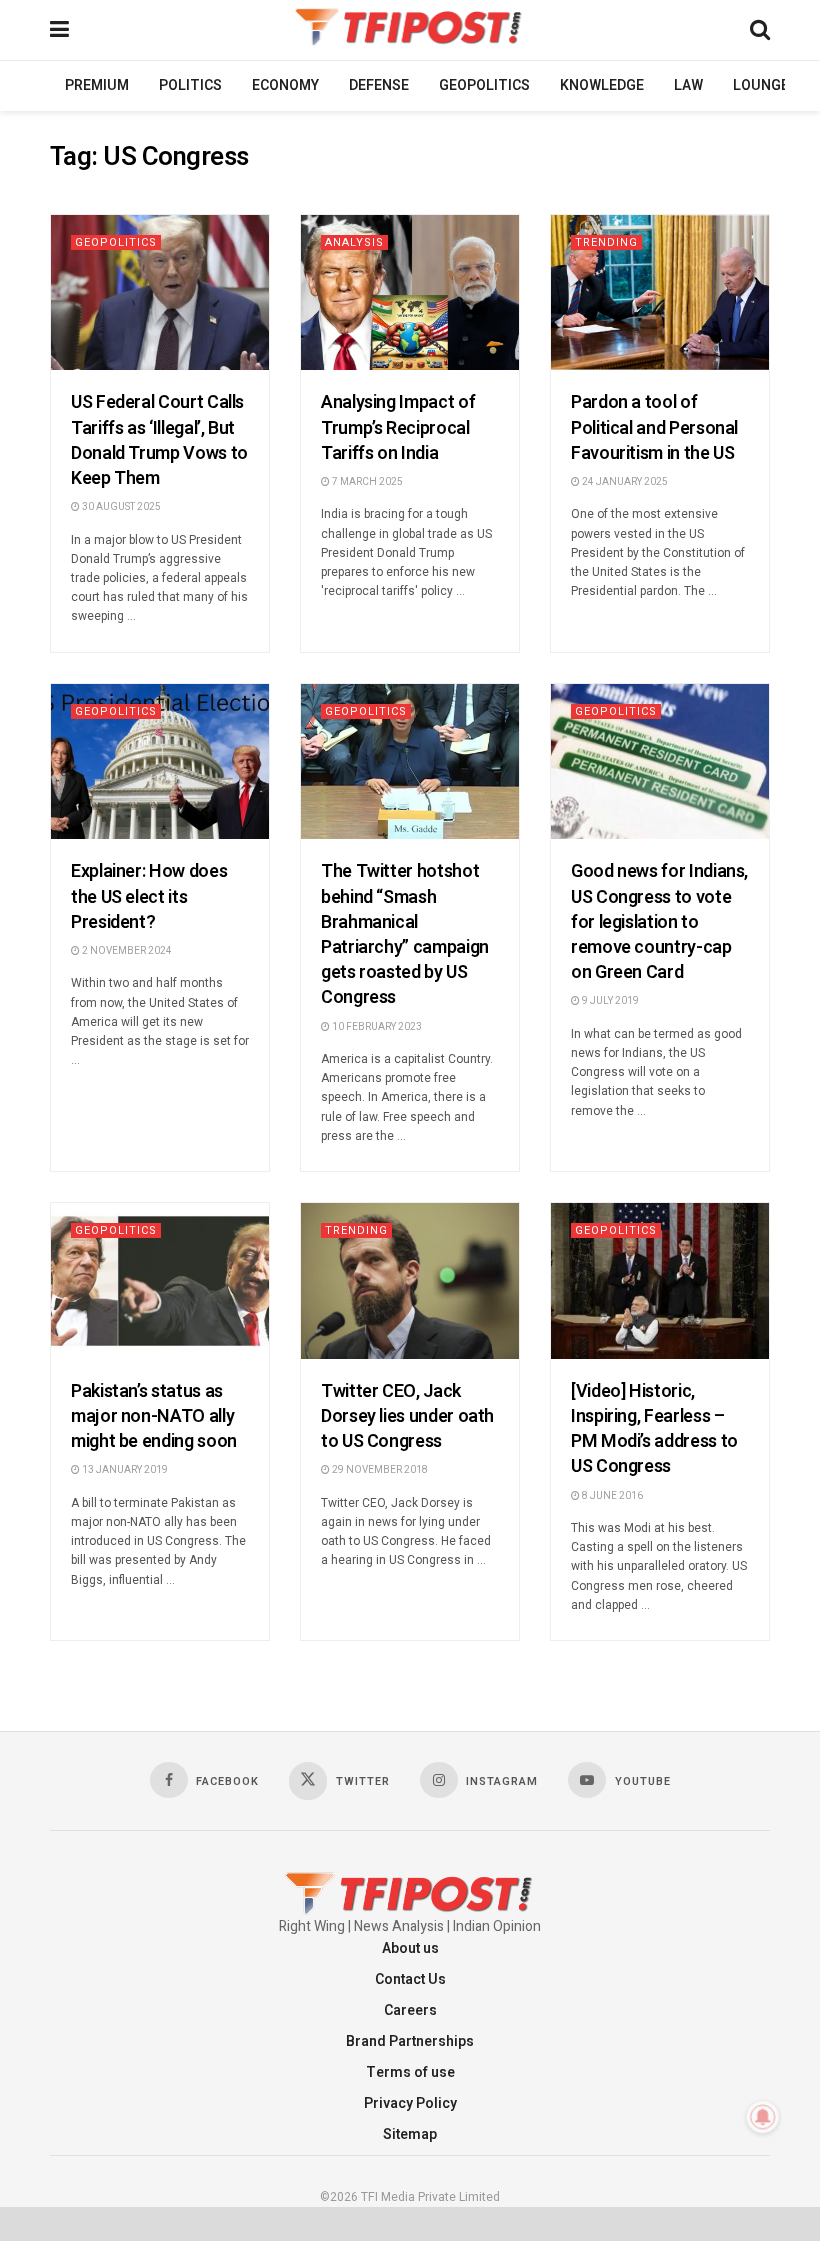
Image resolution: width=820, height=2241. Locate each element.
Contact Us (410, 1979)
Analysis (354, 242)
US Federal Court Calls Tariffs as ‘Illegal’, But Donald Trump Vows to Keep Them (159, 440)
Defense (379, 85)
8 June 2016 (611, 1496)
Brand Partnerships (410, 2041)
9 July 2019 (609, 1001)
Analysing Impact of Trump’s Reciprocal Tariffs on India (398, 427)
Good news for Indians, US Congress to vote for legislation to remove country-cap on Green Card (659, 922)
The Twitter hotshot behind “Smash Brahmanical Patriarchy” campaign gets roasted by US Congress (405, 934)
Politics (190, 85)
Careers (410, 2010)
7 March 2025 (366, 482)
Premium (97, 85)
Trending (606, 242)
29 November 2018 (379, 1470)
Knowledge (602, 85)
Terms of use (410, 2072)
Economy (285, 85)
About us (410, 1948)
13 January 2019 (124, 1470)
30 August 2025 (120, 507)
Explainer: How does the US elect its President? (149, 896)
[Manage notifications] (763, 2117)
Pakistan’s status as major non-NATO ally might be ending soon (154, 1416)
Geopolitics (484, 85)
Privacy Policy (410, 2103)
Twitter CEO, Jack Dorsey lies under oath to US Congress (407, 1416)
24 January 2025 (624, 482)
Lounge (761, 85)
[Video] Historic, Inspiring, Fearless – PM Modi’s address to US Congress (654, 1429)
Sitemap (410, 2134)
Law (688, 85)
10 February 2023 (376, 1027)
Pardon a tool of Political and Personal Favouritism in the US (654, 427)
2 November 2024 (126, 951)
